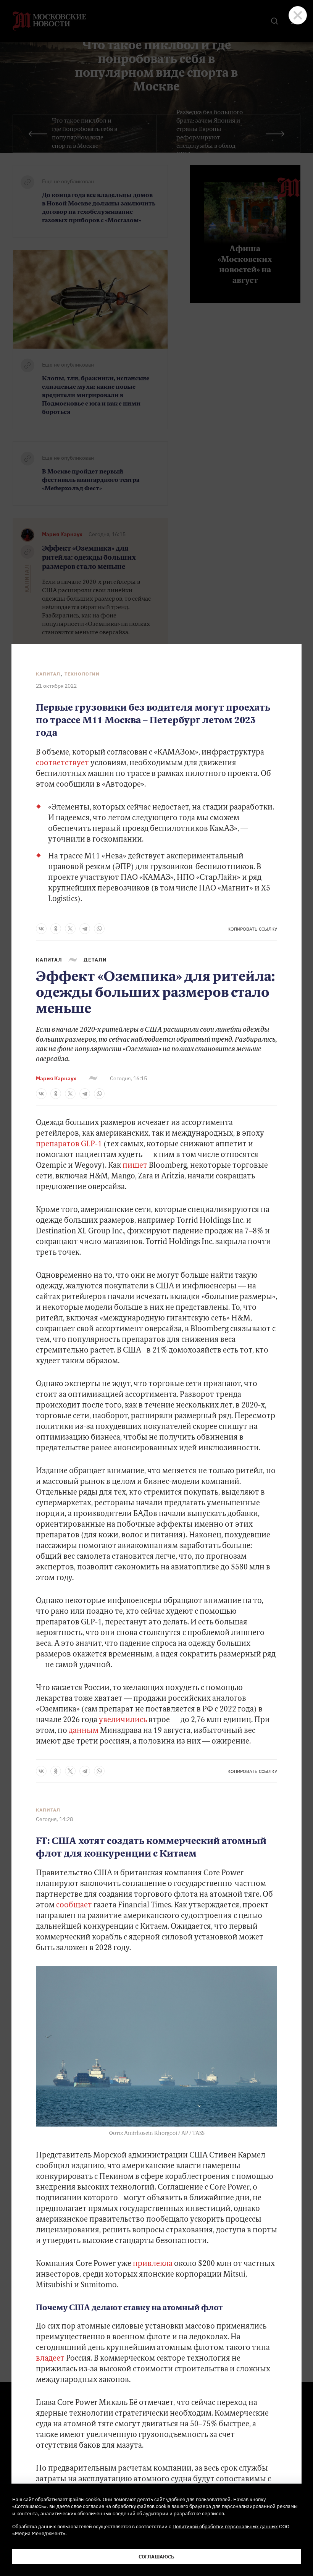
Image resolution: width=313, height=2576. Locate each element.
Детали (95, 960)
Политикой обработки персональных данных (225, 2526)
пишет (135, 1166)
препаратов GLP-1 (69, 1144)
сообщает (74, 1905)
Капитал (48, 674)
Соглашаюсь (156, 2557)
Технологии (82, 674)
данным (84, 1731)
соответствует (62, 763)
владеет (50, 2359)
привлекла (153, 2264)
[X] (70, 929)
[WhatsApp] (99, 929)
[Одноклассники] (56, 929)
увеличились (122, 1720)
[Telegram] (85, 929)
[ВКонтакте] (41, 929)
